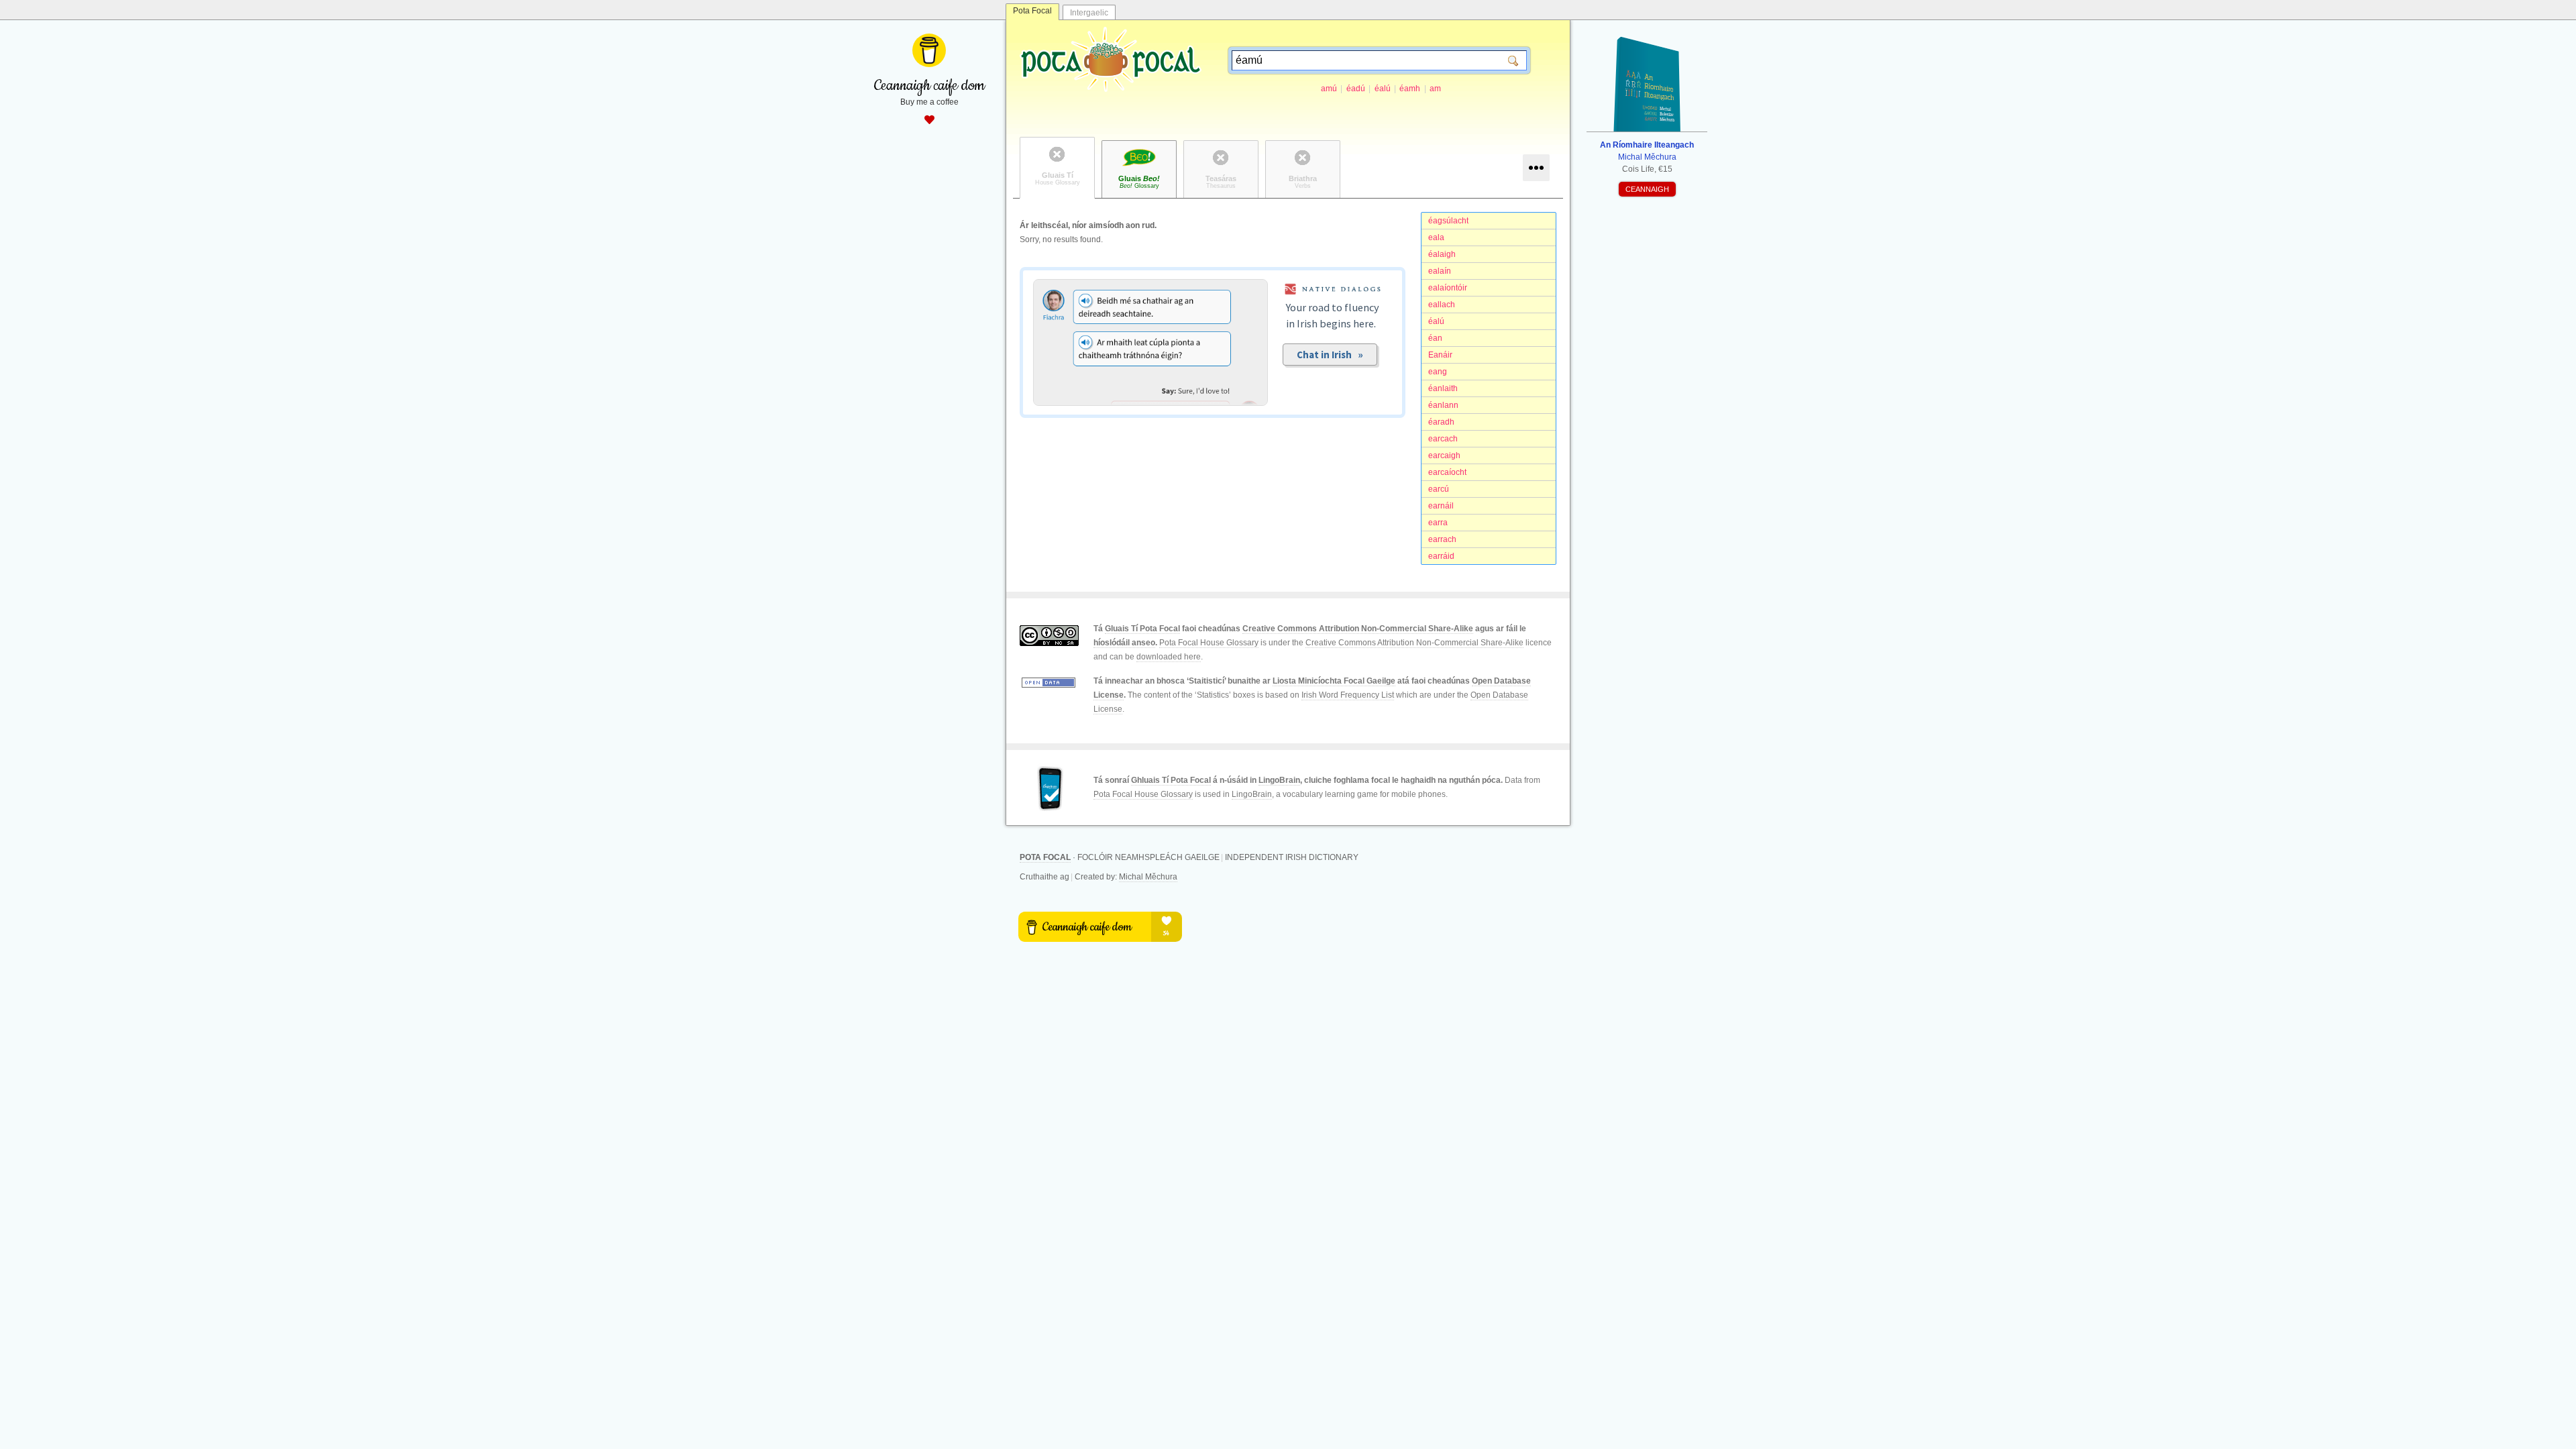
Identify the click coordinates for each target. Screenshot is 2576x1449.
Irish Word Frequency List (1348, 695)
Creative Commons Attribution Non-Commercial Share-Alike (1358, 629)
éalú (1383, 89)
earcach (1443, 439)
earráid (1441, 556)
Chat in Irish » (1330, 355)
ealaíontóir (1448, 288)
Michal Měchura (1148, 877)
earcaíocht (1447, 472)
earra (1438, 523)
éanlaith (1443, 388)
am (1435, 89)
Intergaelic (1089, 13)
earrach (1442, 539)
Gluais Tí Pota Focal (1142, 629)
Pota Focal (1032, 11)
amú (1329, 89)
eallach (1442, 305)
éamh (1410, 89)
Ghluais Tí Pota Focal (1171, 780)
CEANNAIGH (1647, 189)
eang (1438, 372)
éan (1435, 338)
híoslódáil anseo (1124, 643)
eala (1436, 237)
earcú (1439, 489)
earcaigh (1444, 455)
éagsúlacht (1448, 221)
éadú (1356, 89)
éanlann (1443, 405)
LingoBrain (1279, 780)
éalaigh (1442, 254)
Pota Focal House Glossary (1209, 643)
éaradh (1441, 422)
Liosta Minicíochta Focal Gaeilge (1334, 681)
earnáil (1441, 506)
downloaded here (1169, 657)
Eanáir (1440, 355)
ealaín (1440, 271)
